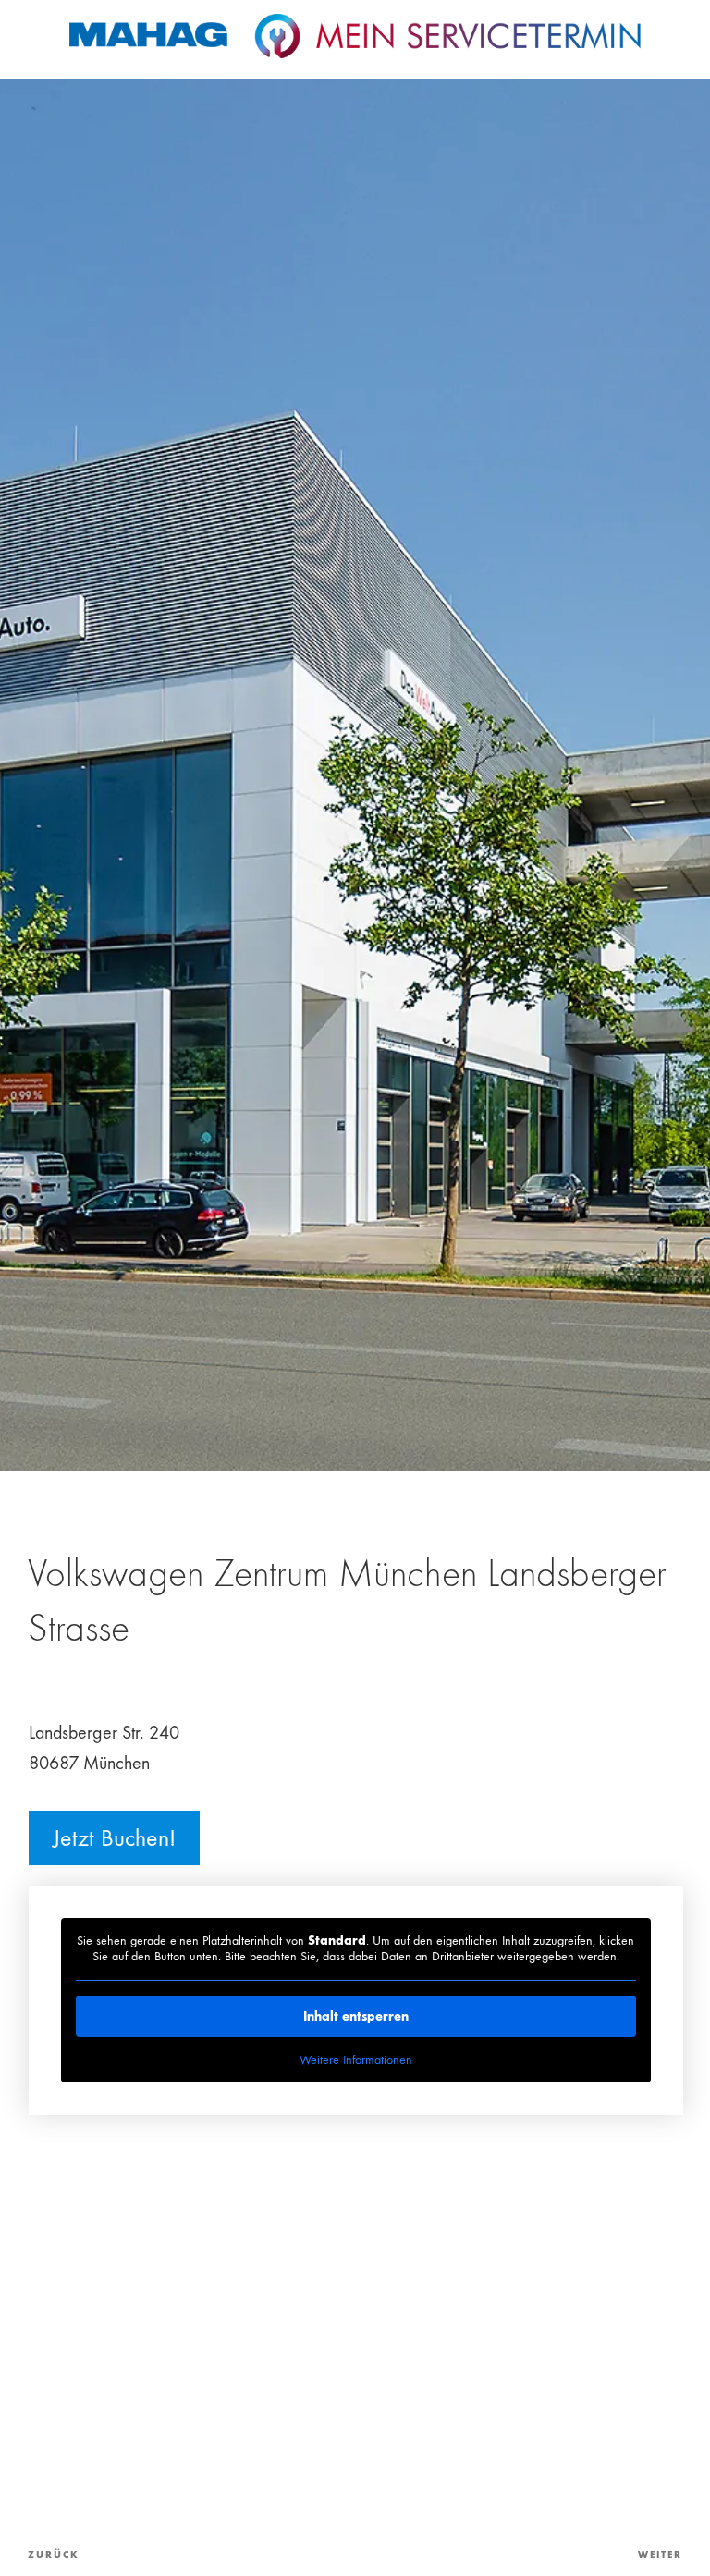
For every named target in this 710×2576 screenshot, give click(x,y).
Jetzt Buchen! (114, 1838)
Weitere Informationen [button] (356, 2060)
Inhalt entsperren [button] (356, 2016)
